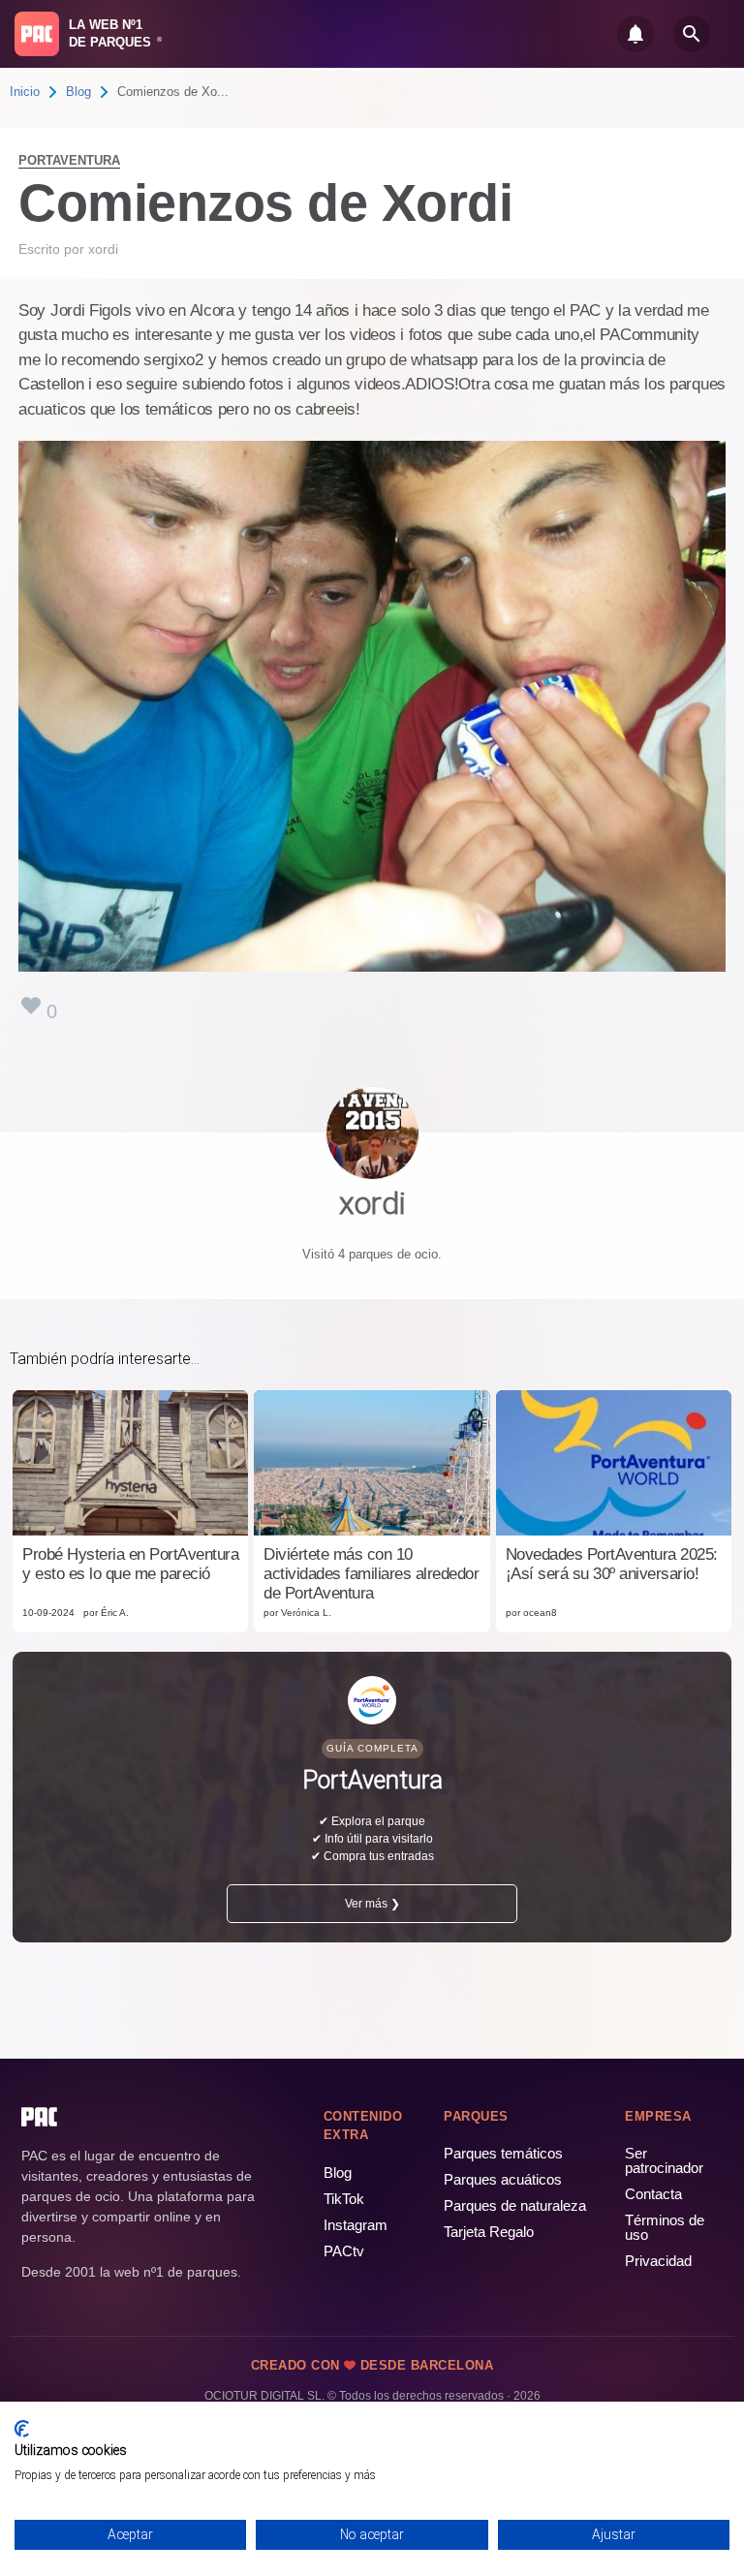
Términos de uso (665, 2227)
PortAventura (69, 160)
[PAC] (37, 34)
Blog (78, 92)
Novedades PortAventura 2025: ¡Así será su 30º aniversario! (612, 1564)
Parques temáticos (503, 2153)
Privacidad (658, 2261)
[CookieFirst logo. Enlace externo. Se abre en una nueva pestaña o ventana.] (22, 2429)
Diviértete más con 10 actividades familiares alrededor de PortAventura (371, 1574)
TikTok (344, 2199)
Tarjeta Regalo (489, 2232)
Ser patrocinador (664, 2160)
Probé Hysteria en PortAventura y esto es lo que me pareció (130, 1564)
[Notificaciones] (635, 34)
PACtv (344, 2251)
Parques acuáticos (503, 2179)
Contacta (653, 2194)
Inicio (25, 92)
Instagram (356, 2225)
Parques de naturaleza (515, 2205)
